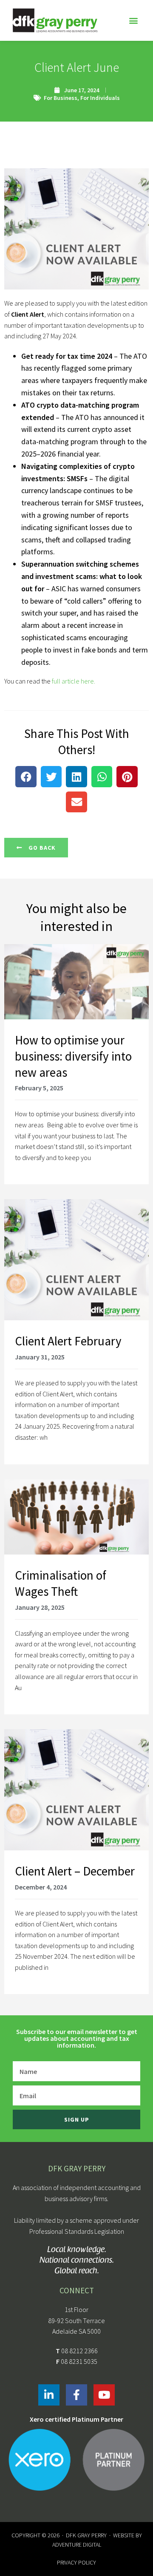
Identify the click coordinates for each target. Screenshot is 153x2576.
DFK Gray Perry (86, 2535)
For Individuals (100, 98)
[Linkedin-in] (49, 2395)
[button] (133, 21)
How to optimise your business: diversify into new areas (73, 1056)
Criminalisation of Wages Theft (61, 1583)
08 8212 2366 (79, 2351)
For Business (61, 98)
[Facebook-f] (76, 2395)
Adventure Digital (77, 2545)
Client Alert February (68, 1341)
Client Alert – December (75, 1871)
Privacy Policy (76, 2562)
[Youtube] (104, 2395)
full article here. (73, 681)
